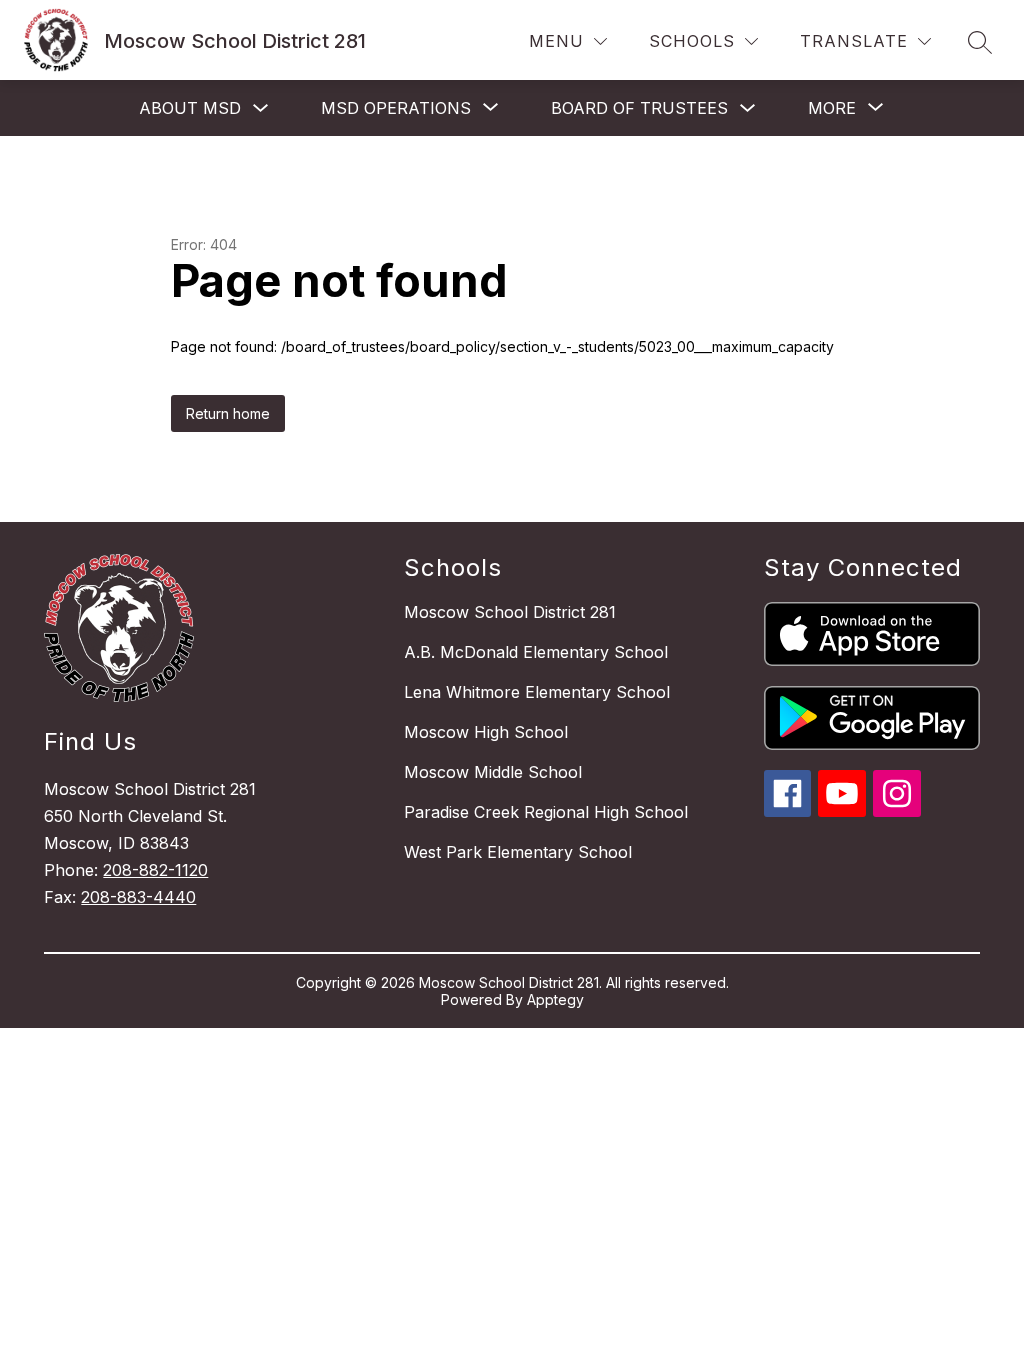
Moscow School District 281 (510, 612)
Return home (228, 413)
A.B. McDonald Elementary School (536, 652)
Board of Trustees (639, 108)
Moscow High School (486, 732)
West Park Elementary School (518, 852)
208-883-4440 (138, 897)
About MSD (190, 108)
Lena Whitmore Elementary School (537, 692)
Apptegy (555, 999)
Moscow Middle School (493, 772)
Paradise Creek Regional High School (546, 812)
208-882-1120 (155, 870)
